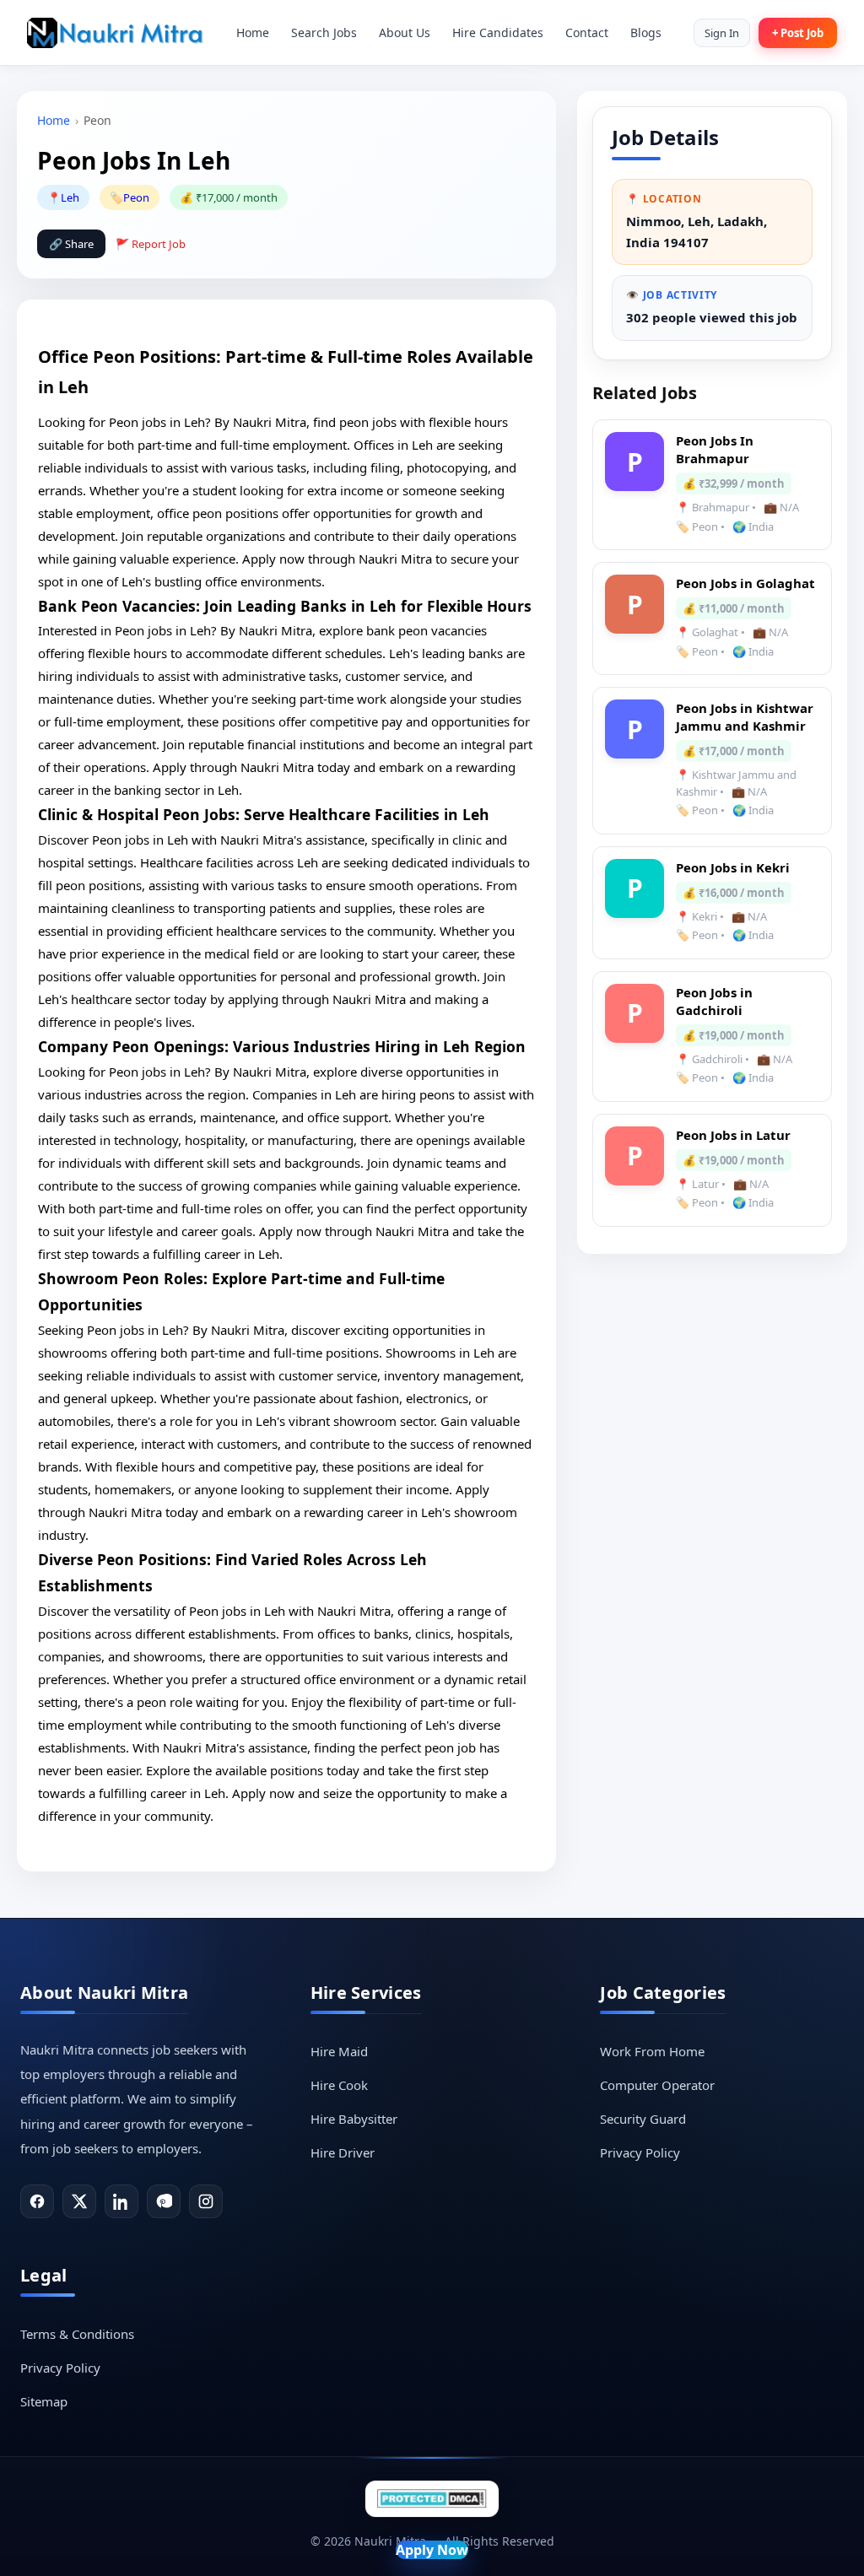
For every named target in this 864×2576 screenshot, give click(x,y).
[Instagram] (206, 2201)
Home (253, 32)
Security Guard (643, 2119)
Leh (70, 197)
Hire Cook (339, 2085)
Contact (587, 32)
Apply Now (432, 2550)
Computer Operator (657, 2085)
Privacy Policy (640, 2152)
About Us (405, 32)
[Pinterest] (164, 2201)
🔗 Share (71, 244)
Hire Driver (343, 2152)
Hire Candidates (498, 32)
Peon (136, 197)
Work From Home (652, 2051)
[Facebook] (37, 2201)
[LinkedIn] (121, 2201)
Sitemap (44, 2401)
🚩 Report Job (151, 244)
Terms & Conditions (77, 2334)
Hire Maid (339, 2051)
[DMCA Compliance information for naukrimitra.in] (432, 2499)
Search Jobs (324, 32)
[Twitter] (79, 2201)
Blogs (646, 32)
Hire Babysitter (354, 2119)
